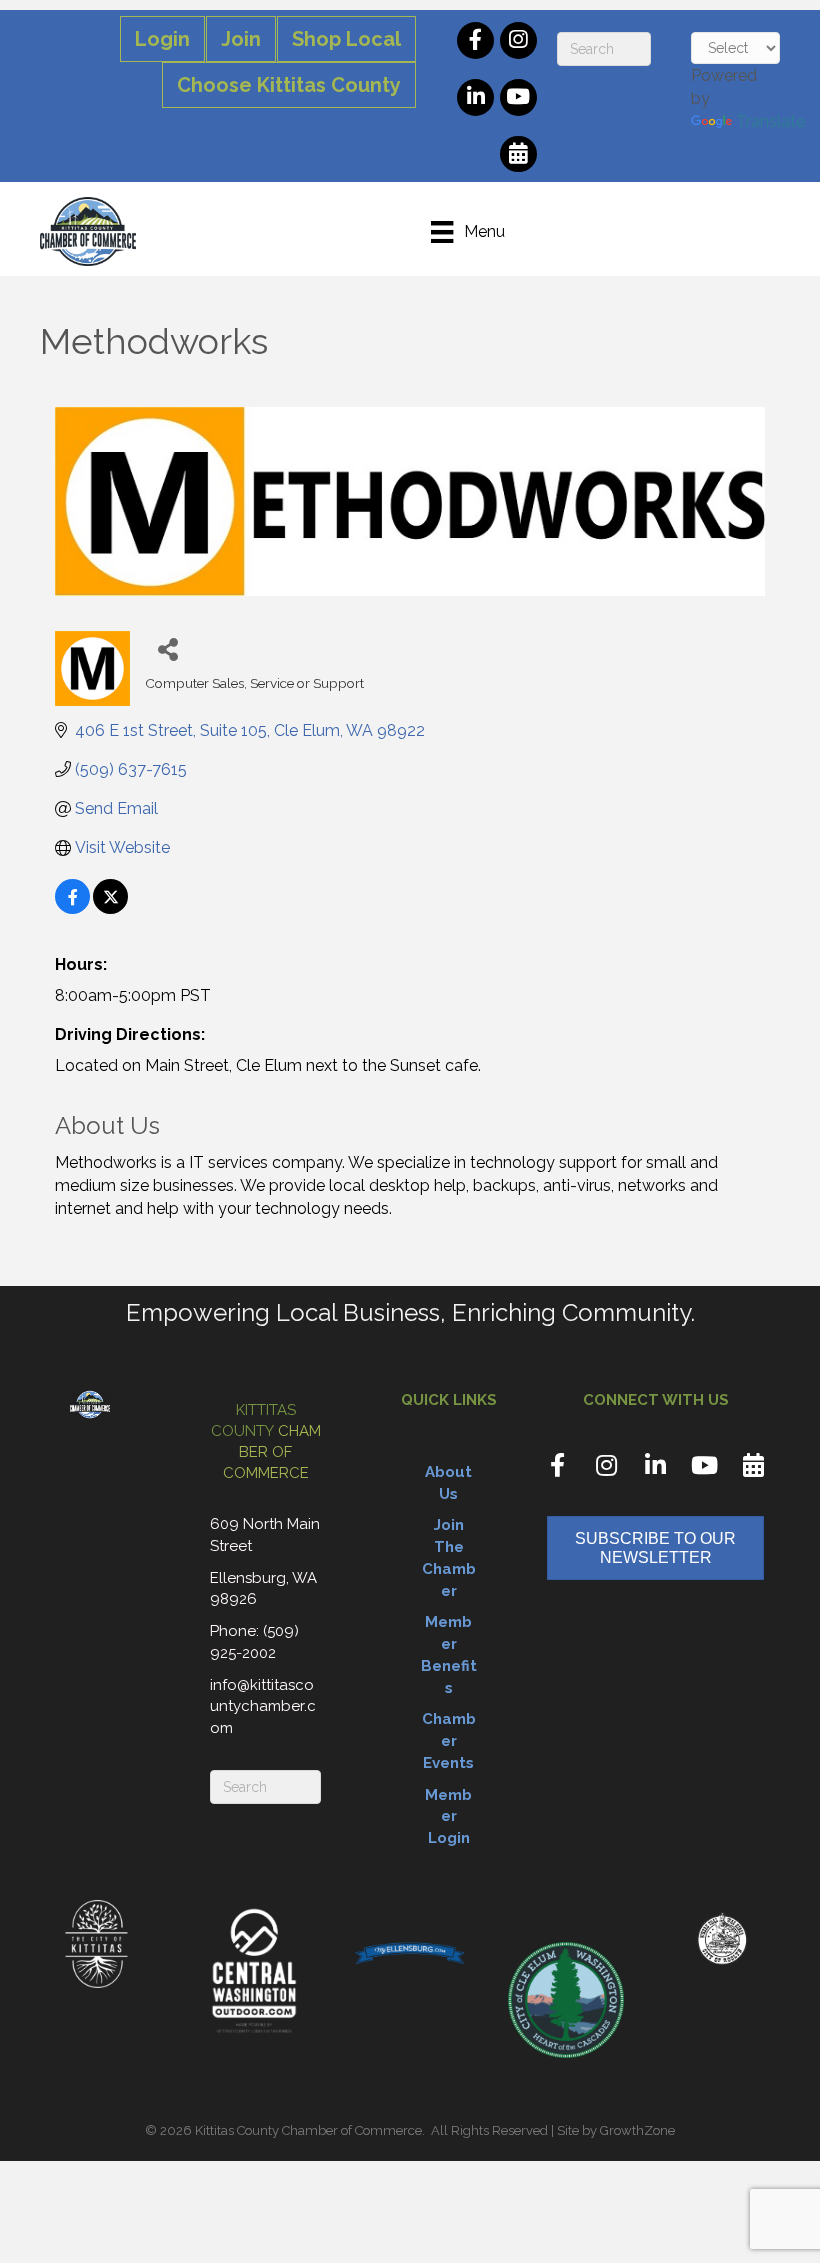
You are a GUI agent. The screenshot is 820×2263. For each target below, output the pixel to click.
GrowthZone (637, 2130)
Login (162, 39)
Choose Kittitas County (289, 85)
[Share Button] (167, 648)
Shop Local (346, 39)
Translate (770, 121)
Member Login (448, 1817)
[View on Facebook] (72, 908)
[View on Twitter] (110, 908)
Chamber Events (449, 1741)
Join (241, 39)
